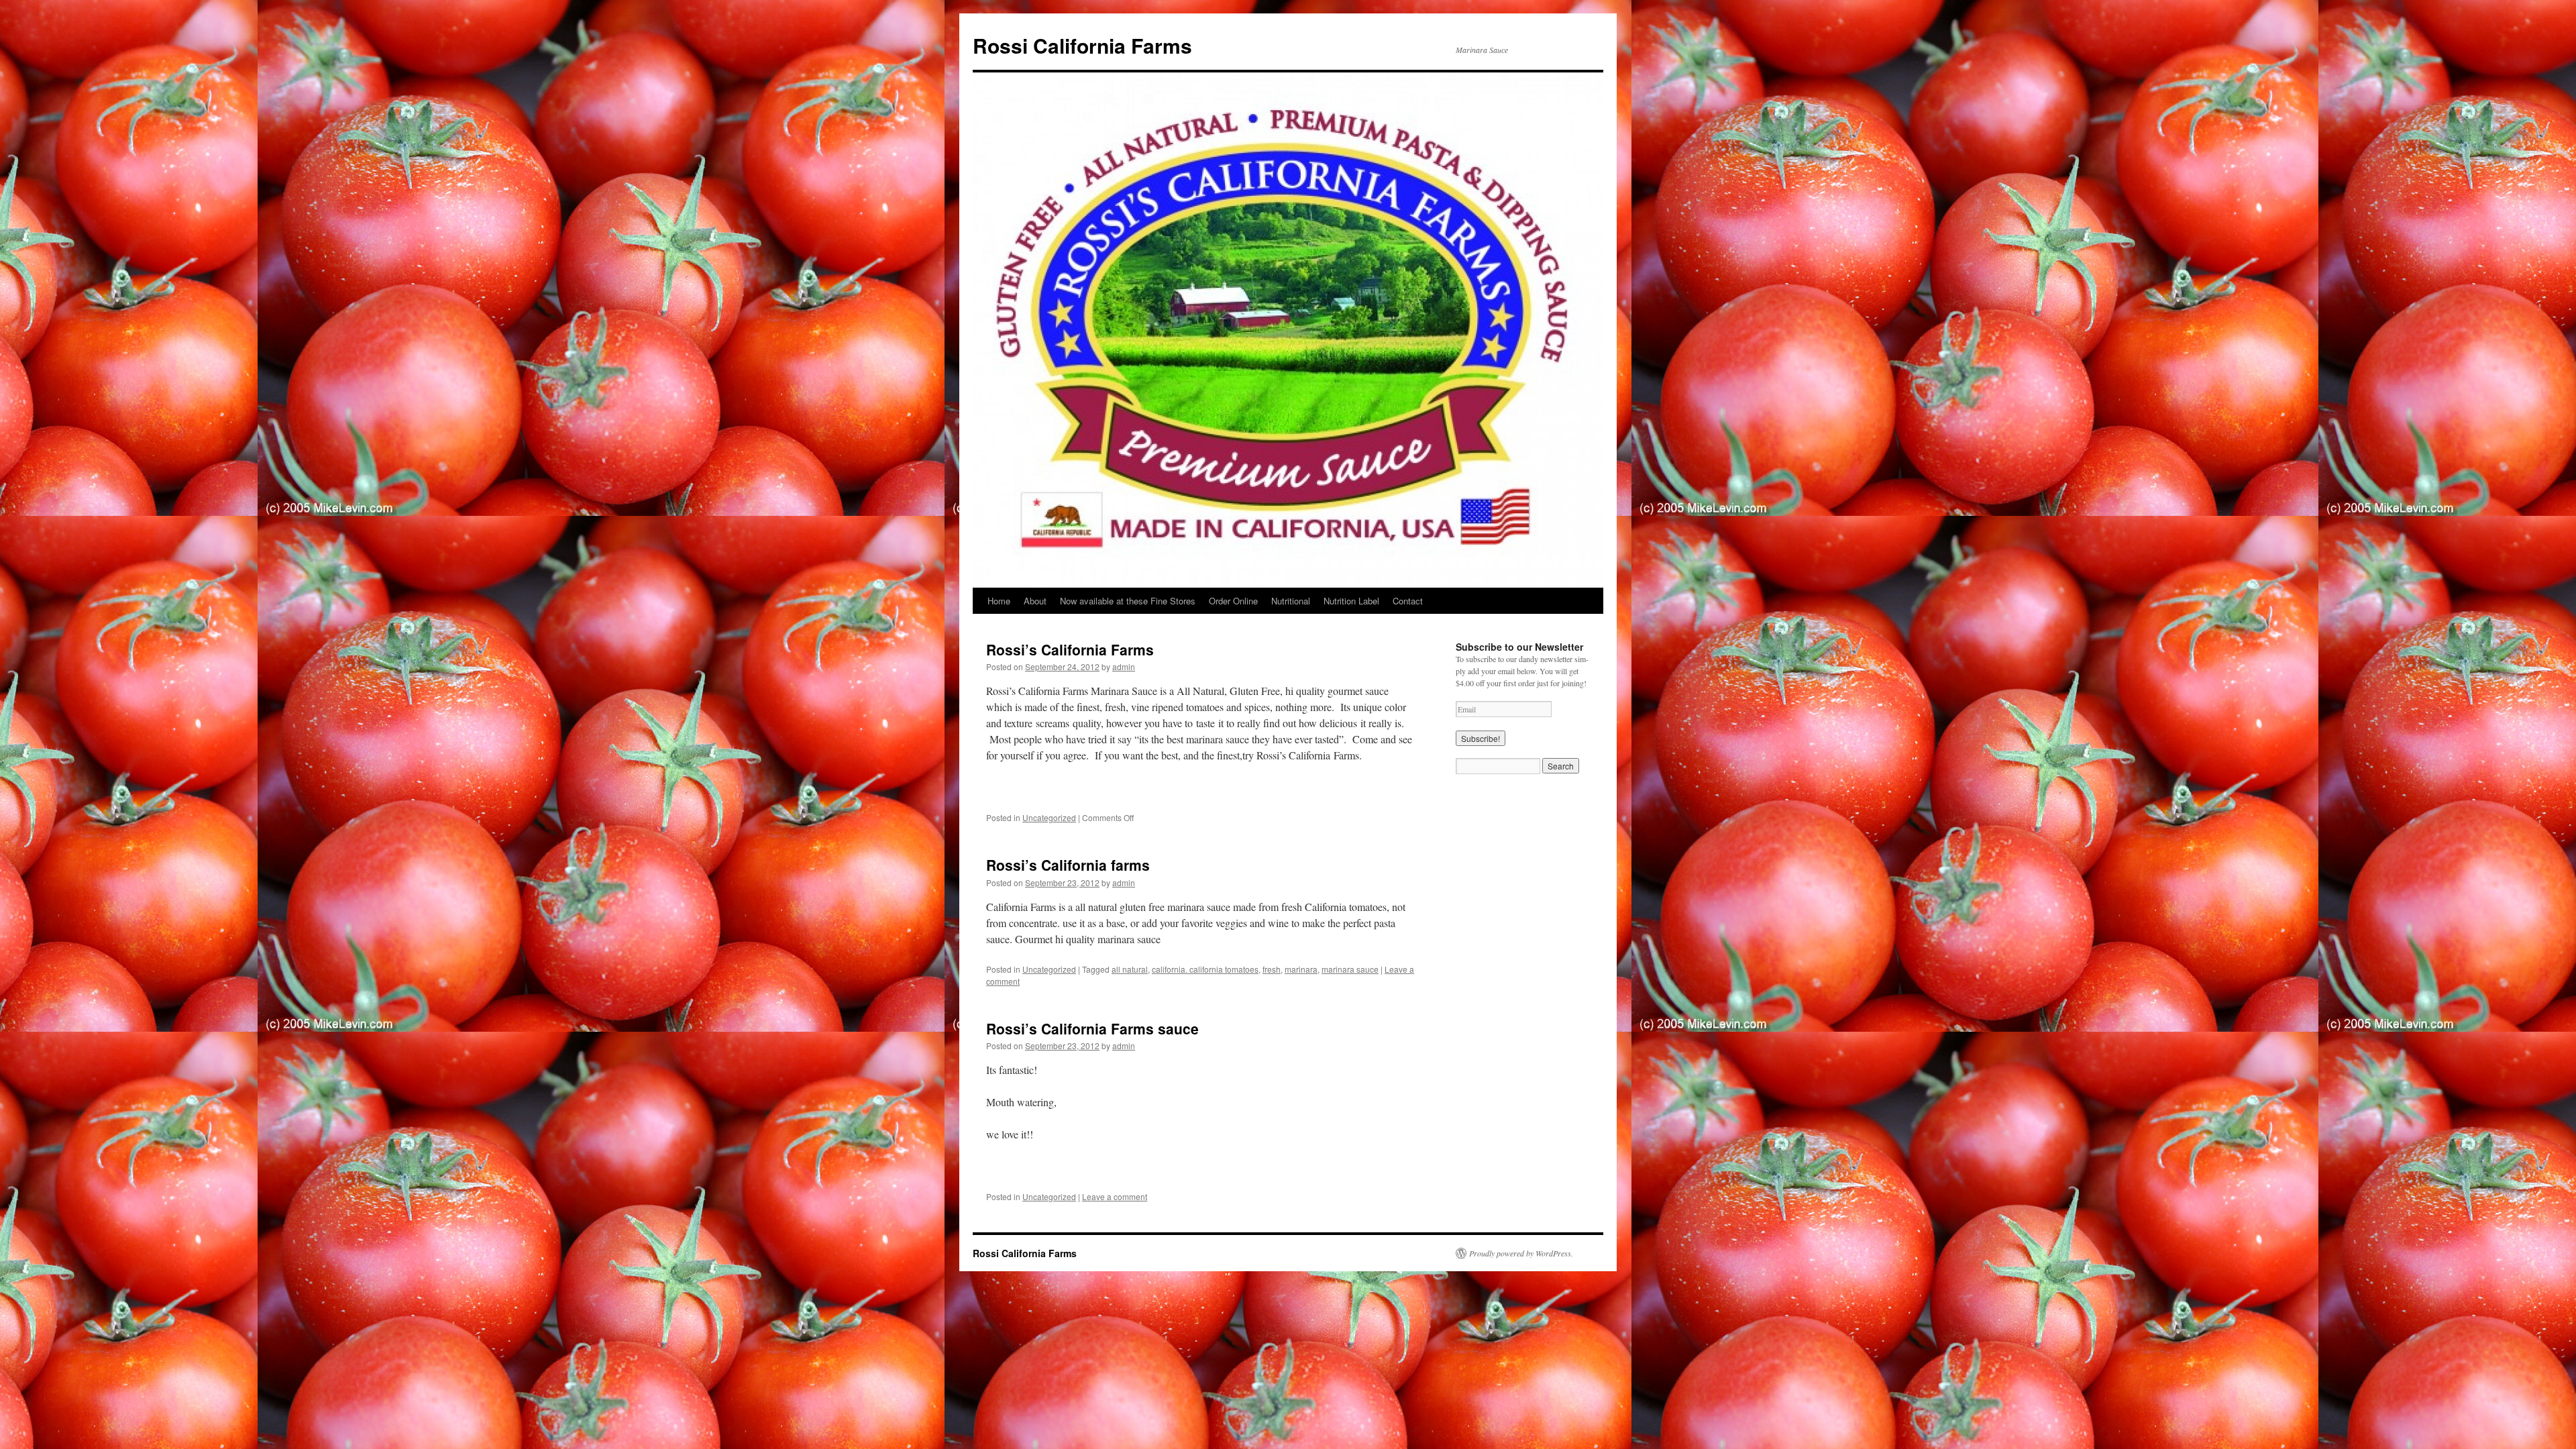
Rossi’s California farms (1068, 865)
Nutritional (1291, 601)
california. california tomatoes (1205, 969)
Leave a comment (1115, 1196)
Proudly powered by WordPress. (1521, 1253)
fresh (1272, 969)
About (1035, 601)
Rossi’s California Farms (1070, 649)
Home (999, 601)
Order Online (1233, 601)
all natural (1130, 969)
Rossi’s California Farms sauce (1092, 1028)
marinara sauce (1350, 969)
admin (1124, 666)
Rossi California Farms (1082, 45)
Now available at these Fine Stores (1128, 601)
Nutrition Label (1351, 601)
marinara (1301, 969)
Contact (1408, 601)
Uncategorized (1049, 817)
